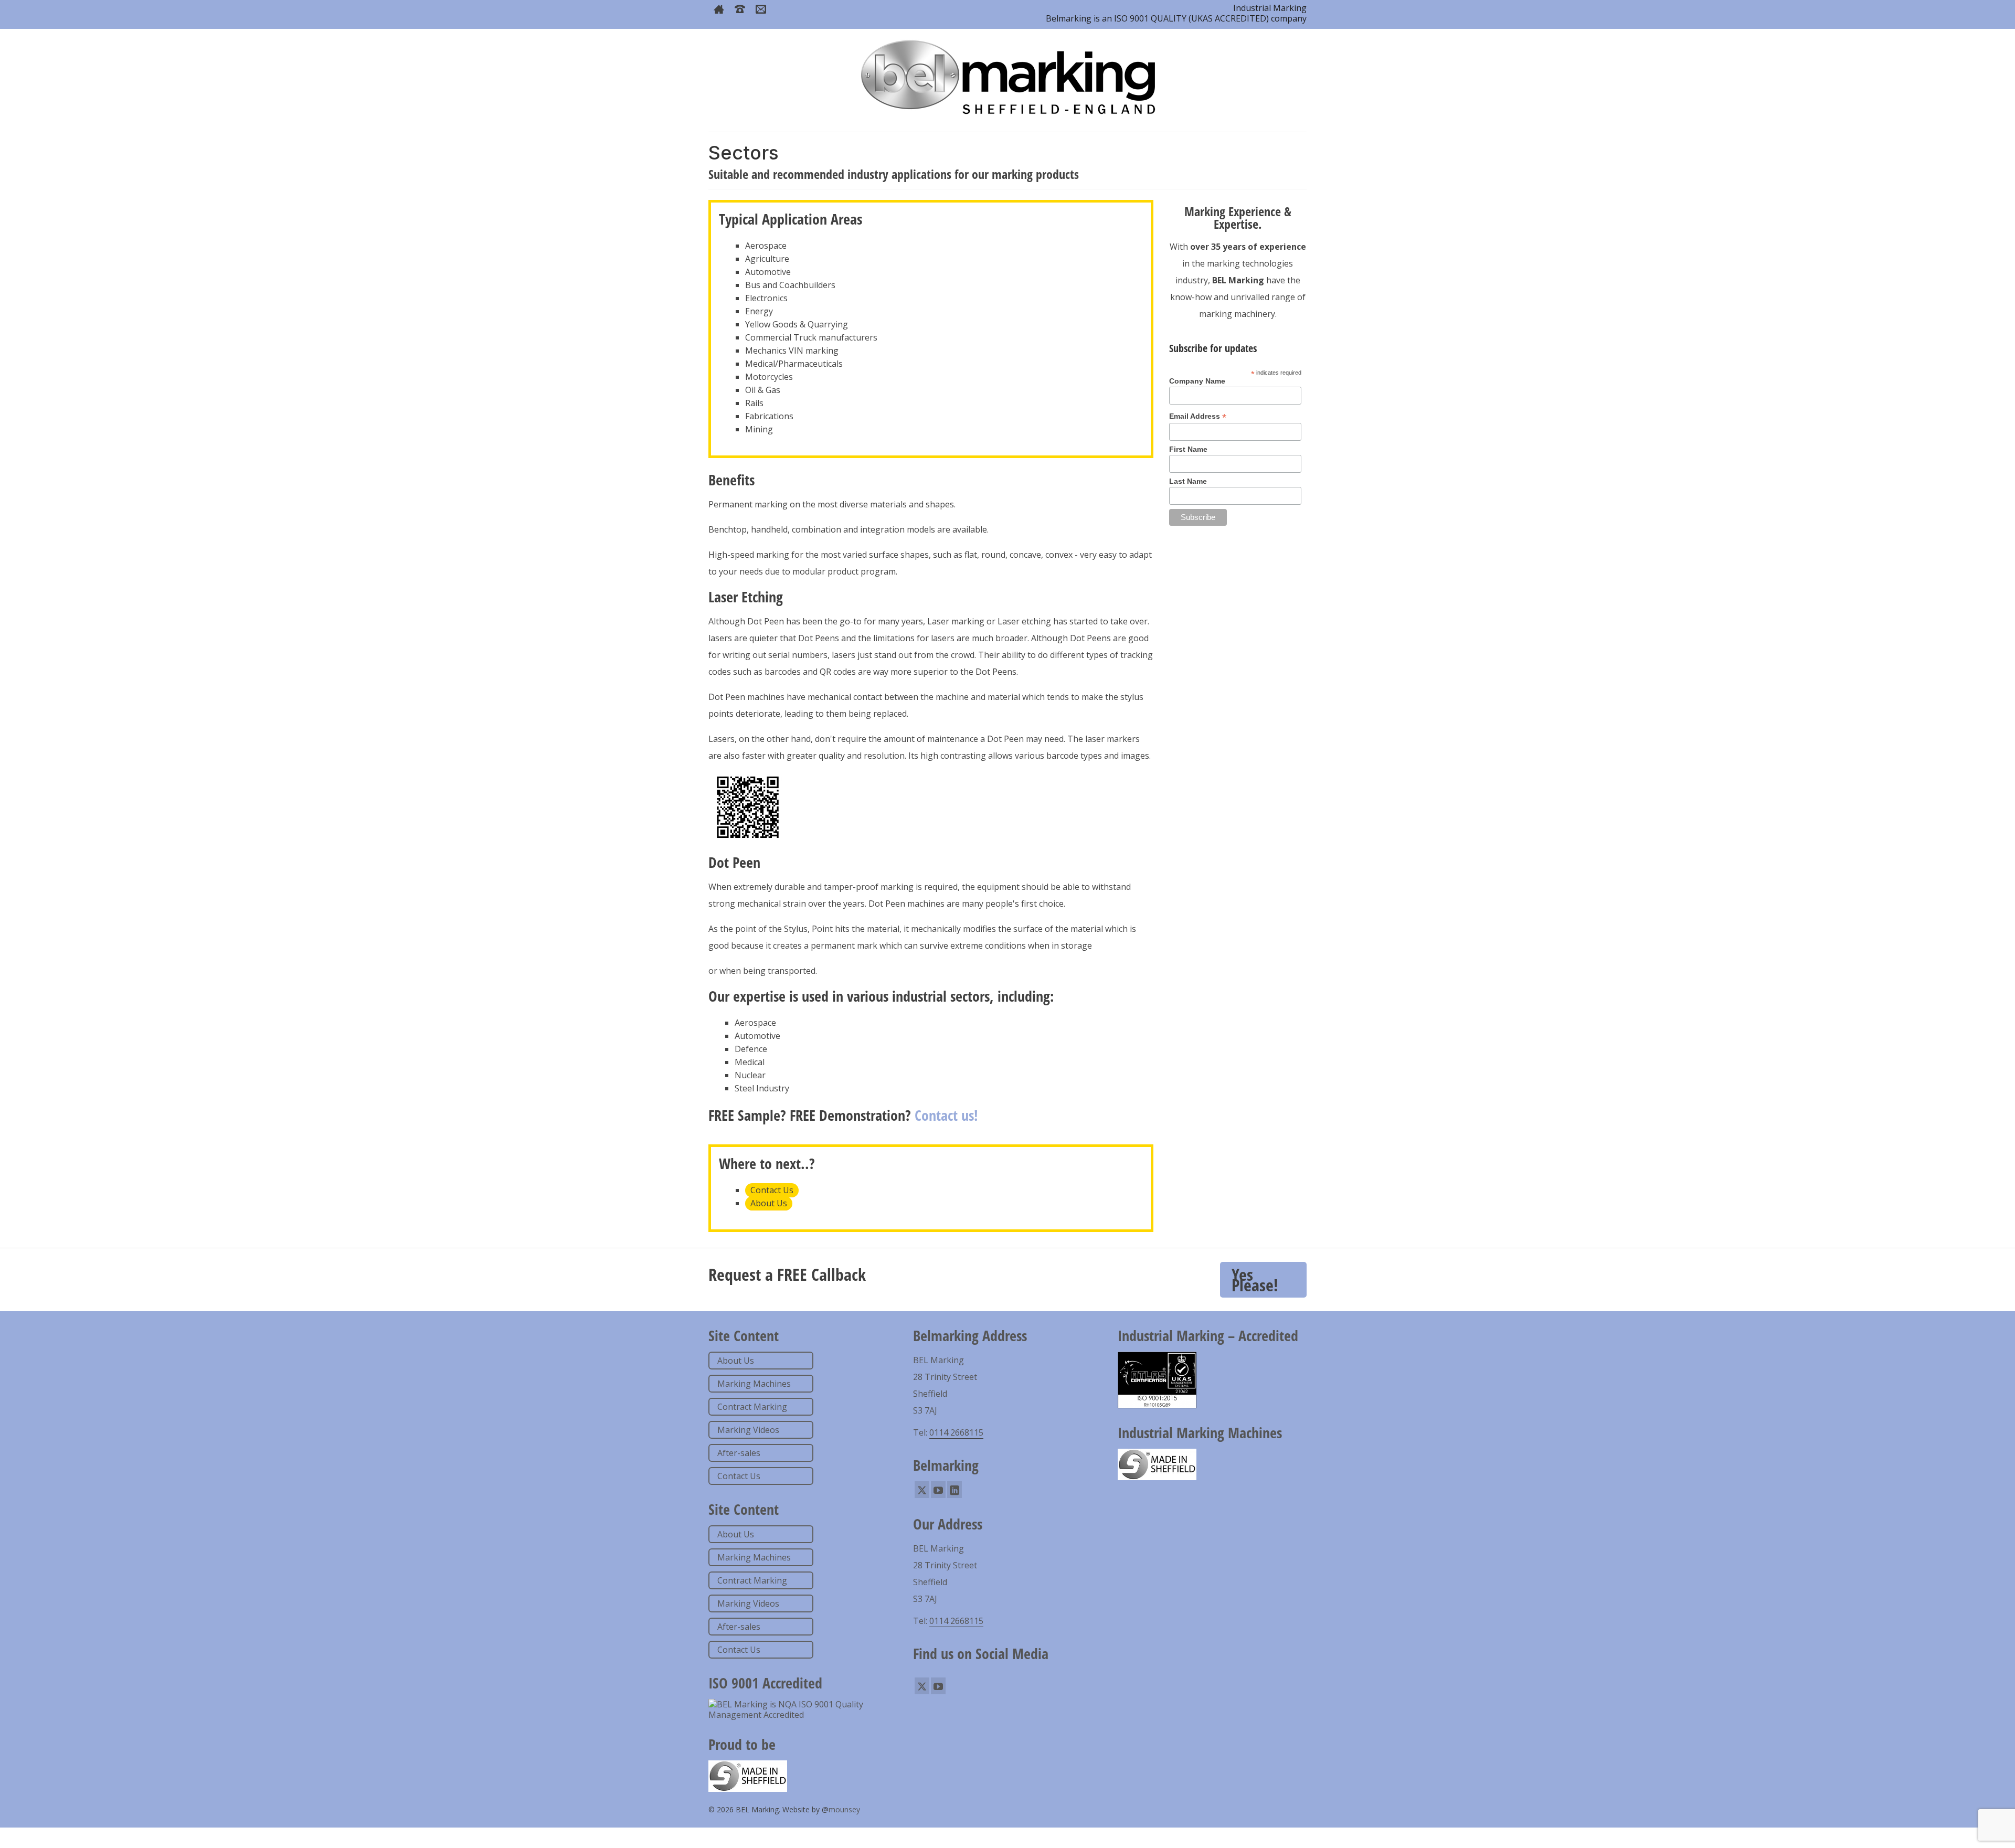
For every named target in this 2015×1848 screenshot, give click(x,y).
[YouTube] (938, 1490)
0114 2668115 (956, 1432)
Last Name (1188, 481)
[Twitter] (922, 1490)
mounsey (844, 1809)
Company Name (1197, 381)
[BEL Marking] (1008, 76)
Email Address (1198, 416)
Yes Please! (1255, 1279)
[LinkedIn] (955, 1490)
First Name (1188, 449)
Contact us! (946, 1115)
